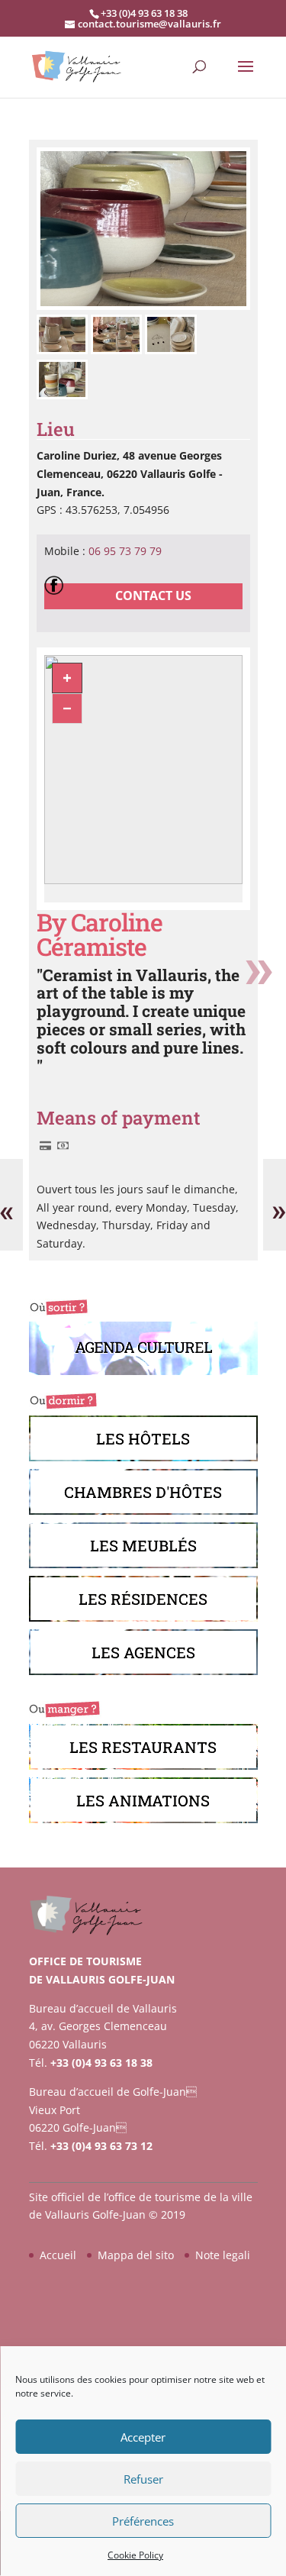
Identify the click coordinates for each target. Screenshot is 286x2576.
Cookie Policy (135, 2555)
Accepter (143, 2437)
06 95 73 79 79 (125, 551)
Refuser (143, 2479)
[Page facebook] (58, 584)
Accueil (58, 2255)
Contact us (153, 596)
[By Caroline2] (143, 306)
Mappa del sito (136, 2255)
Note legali (223, 2255)
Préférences (143, 2521)
